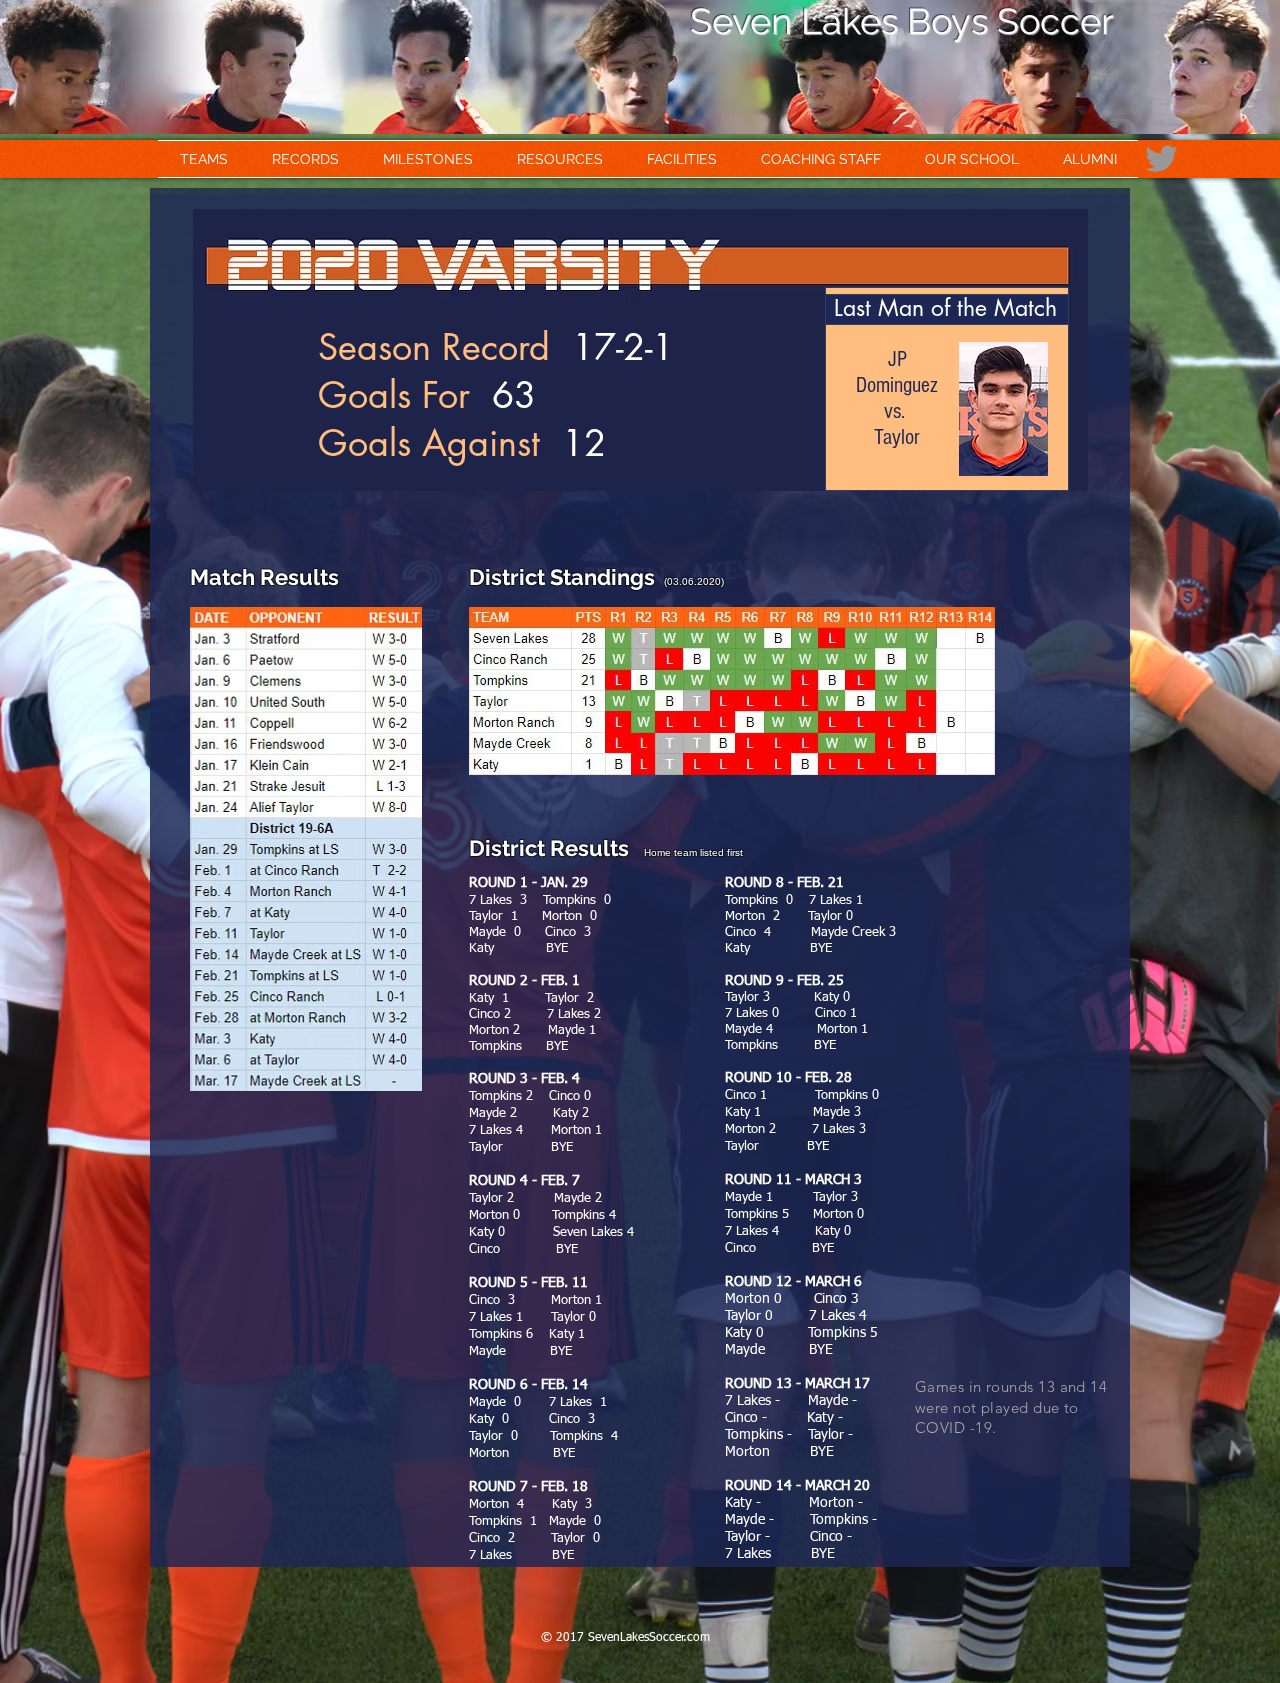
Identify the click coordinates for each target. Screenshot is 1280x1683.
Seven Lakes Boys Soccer (902, 21)
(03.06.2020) (689, 581)
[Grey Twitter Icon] (1161, 158)
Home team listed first (693, 852)
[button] (204, 159)
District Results (556, 848)
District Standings (562, 577)
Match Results (264, 577)
